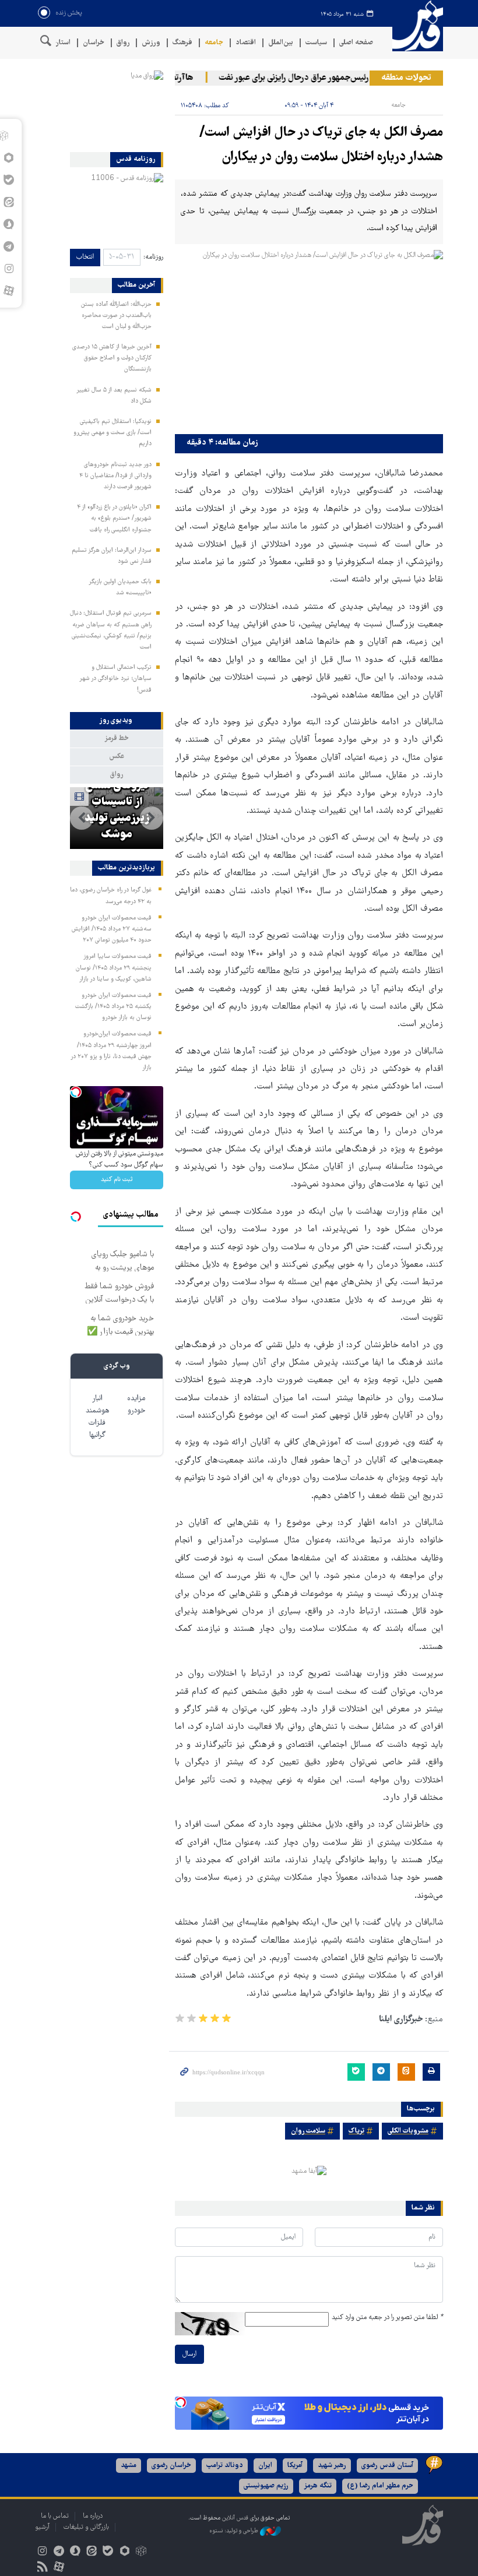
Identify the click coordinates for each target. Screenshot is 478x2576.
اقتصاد (246, 43)
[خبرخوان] (42, 2568)
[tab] (117, 721)
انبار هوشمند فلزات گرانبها (97, 1417)
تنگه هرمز (318, 2486)
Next (82, 818)
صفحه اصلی (356, 43)
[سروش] (75, 2552)
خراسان (94, 43)
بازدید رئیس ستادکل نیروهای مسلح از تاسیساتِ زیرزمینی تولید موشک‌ (117, 794)
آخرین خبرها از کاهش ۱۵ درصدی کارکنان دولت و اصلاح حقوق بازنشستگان (112, 358)
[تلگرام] (59, 2552)
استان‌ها (59, 43)
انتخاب (85, 257)
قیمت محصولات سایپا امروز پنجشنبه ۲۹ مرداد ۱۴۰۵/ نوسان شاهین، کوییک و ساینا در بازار (114, 968)
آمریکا (295, 2466)
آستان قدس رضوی (387, 2466)
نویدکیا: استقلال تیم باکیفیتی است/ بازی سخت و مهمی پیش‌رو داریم (113, 433)
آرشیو (42, 2527)
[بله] (108, 2552)
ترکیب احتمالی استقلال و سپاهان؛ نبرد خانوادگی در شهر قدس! (115, 679)
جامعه (214, 43)
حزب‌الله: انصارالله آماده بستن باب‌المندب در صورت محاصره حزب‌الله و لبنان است (116, 316)
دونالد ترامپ (225, 2466)
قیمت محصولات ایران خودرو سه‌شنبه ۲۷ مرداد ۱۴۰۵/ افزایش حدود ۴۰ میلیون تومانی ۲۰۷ (112, 929)
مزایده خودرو (136, 1405)
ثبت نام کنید (117, 1180)
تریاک (356, 2131)
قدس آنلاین (414, 26)
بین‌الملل (281, 43)
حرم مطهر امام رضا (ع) (380, 2486)
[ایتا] (92, 2552)
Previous (152, 818)
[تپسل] (181, 2402)
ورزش (151, 43)
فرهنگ (182, 43)
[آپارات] (8, 291)
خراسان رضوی (171, 2466)
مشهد (129, 2466)
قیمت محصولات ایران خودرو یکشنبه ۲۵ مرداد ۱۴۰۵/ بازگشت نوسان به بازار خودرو (113, 1007)
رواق (123, 43)
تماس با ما (55, 2516)
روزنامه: (153, 257)
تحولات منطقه (406, 78)
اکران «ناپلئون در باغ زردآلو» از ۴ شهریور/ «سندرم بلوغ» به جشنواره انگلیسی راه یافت (114, 519)
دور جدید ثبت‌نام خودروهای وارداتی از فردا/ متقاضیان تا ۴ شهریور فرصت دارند (115, 476)
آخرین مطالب (136, 286)
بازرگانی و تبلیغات (86, 2527)
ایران (265, 2466)
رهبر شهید (332, 2466)
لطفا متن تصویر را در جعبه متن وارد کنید (387, 2318)
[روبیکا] (141, 2552)
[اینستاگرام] (42, 2552)
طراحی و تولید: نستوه (235, 2531)
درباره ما (93, 2516)
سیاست (316, 43)
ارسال (189, 2354)
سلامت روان (308, 2131)
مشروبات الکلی (408, 2131)
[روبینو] (124, 2552)
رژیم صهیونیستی (266, 2486)
